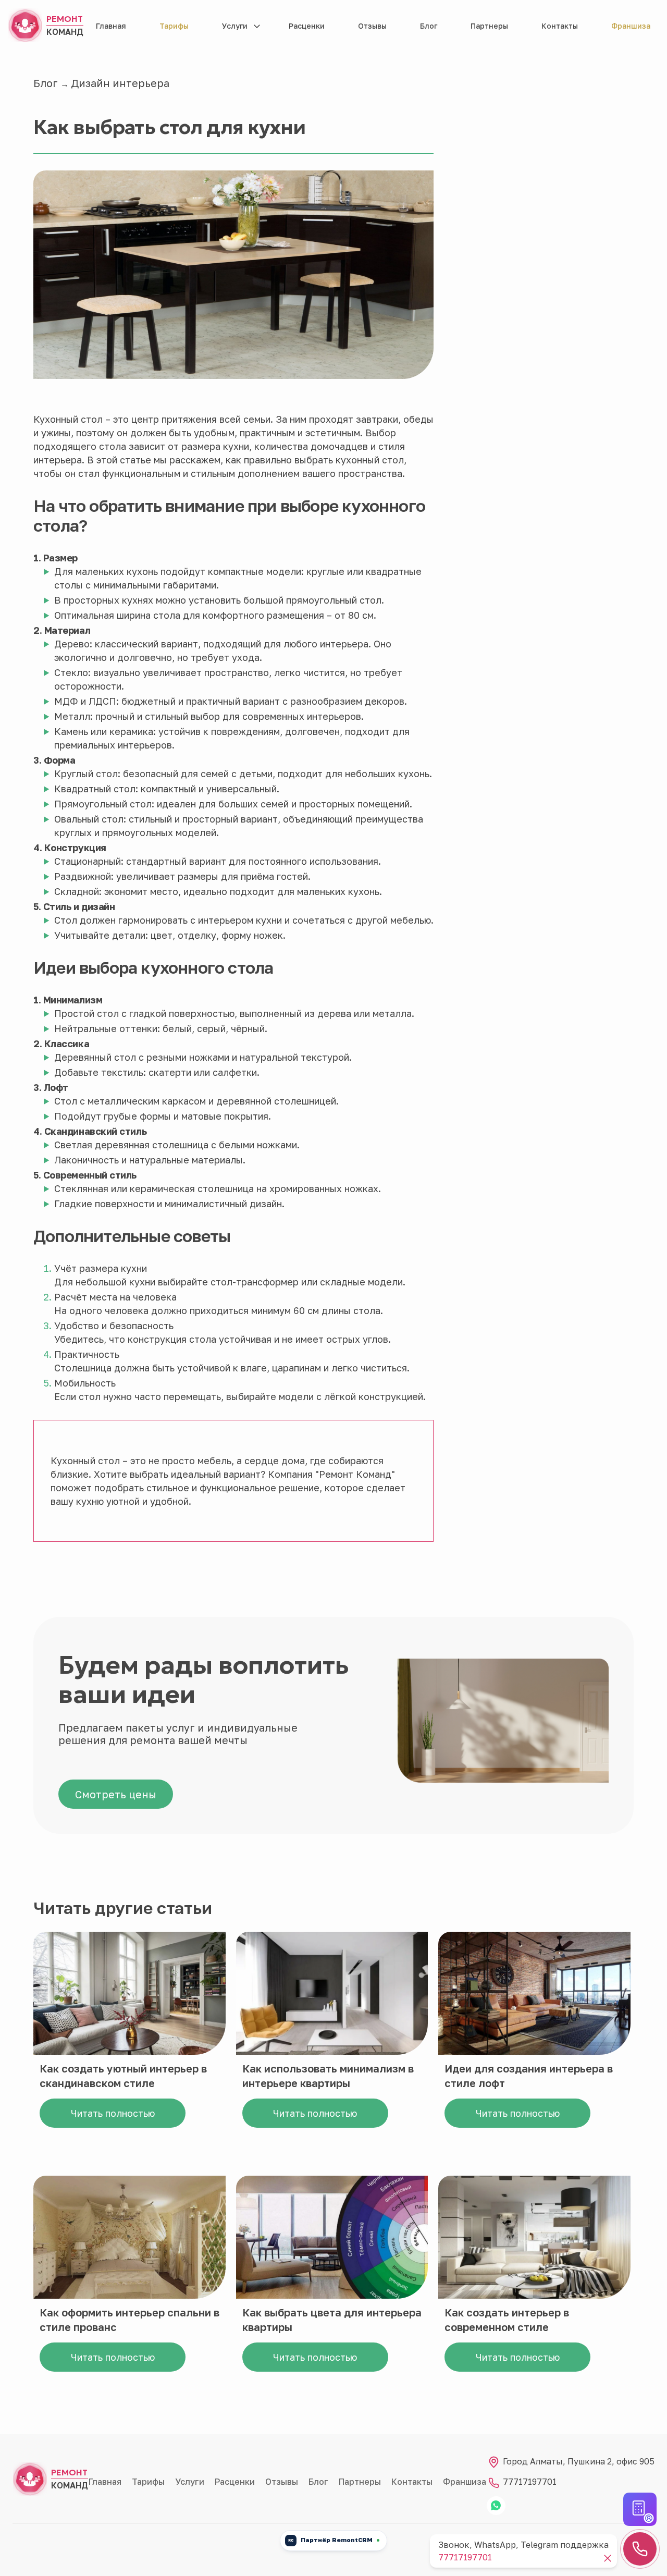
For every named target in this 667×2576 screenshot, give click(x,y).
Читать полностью (113, 2113)
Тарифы (174, 26)
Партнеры (489, 26)
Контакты (560, 26)
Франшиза (631, 26)
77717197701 (529, 2482)
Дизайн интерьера (120, 83)
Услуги (235, 26)
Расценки (307, 26)
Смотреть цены (116, 1794)
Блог (429, 26)
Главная (111, 26)
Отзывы (372, 26)
